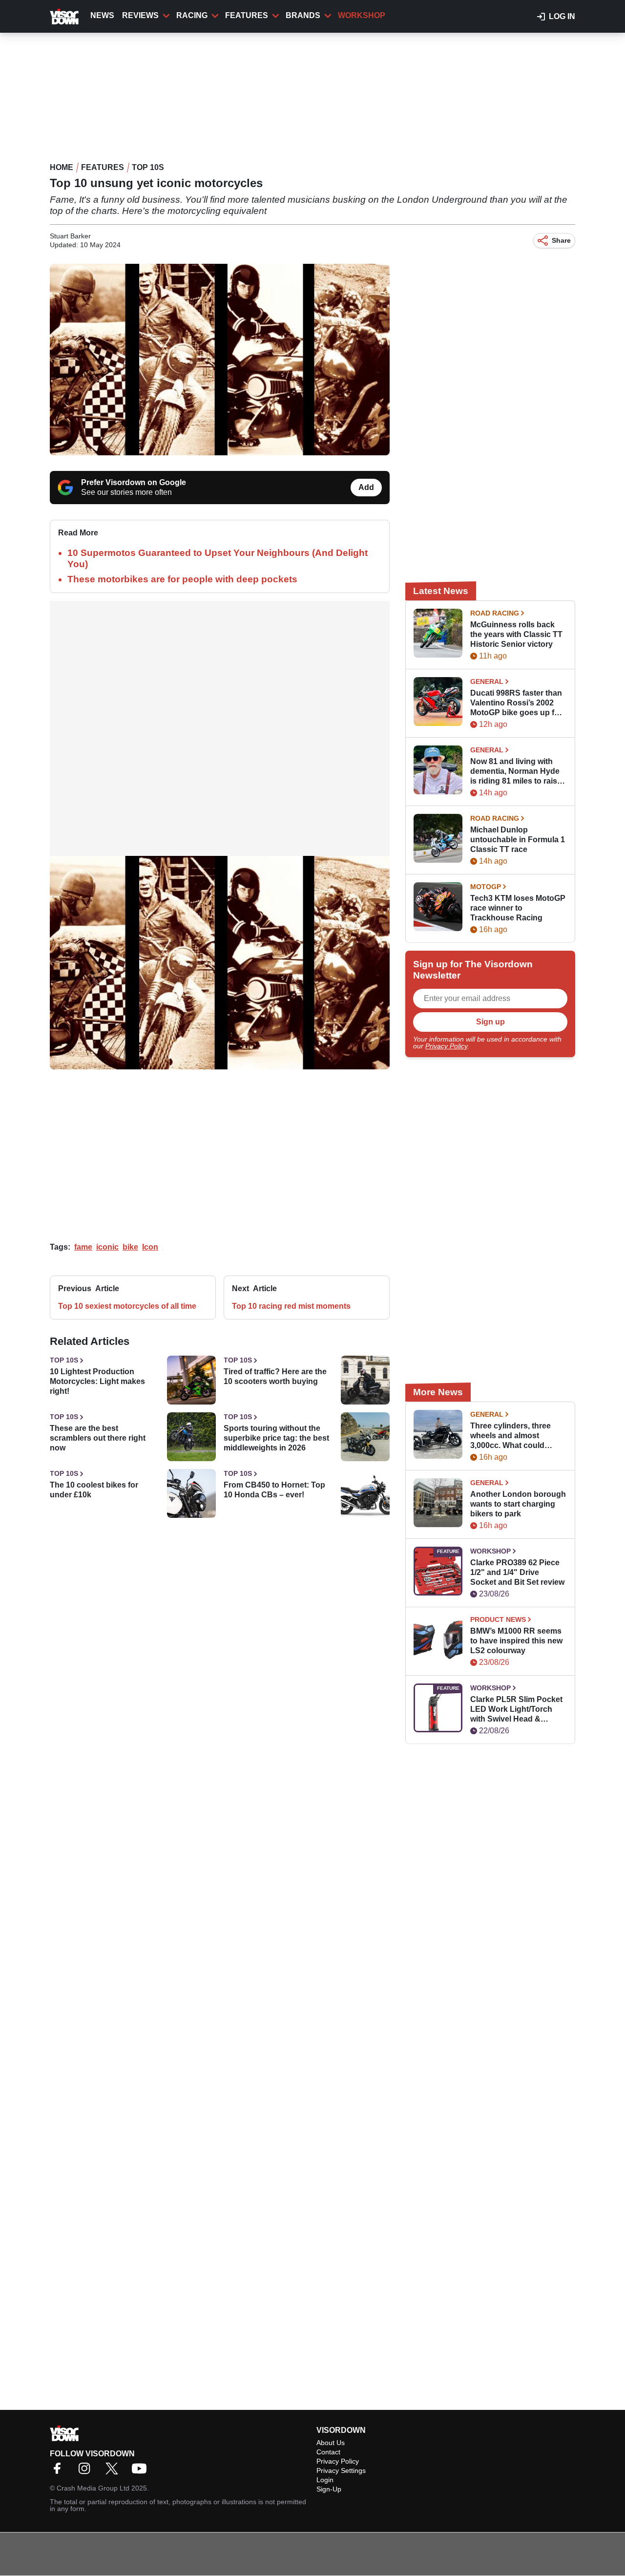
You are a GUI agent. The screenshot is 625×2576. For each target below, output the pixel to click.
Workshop (362, 15)
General (487, 681)
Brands (303, 15)
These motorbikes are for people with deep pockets (182, 579)
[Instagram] (87, 2472)
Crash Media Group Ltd (93, 2488)
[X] (114, 2472)
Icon (150, 1247)
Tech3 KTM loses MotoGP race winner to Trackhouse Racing (518, 908)
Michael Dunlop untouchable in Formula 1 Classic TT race (518, 840)
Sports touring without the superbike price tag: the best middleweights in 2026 (276, 1438)
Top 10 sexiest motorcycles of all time (127, 1306)
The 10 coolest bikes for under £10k (94, 1490)
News (102, 15)
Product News (498, 1619)
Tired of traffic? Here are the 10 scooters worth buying (275, 1376)
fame (83, 1247)
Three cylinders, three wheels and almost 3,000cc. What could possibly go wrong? (510, 1436)
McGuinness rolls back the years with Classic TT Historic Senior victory (516, 634)
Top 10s (148, 167)
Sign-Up (329, 2489)
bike (130, 1247)
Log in (562, 16)
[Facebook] (60, 2472)
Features (247, 15)
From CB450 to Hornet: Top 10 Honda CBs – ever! (274, 1490)
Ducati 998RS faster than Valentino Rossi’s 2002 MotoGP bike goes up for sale (516, 703)
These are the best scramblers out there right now (98, 1438)
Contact (328, 2452)
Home (62, 167)
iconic (107, 1247)
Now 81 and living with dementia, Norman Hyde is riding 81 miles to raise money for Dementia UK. (516, 772)
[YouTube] (142, 2472)
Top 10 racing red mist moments (291, 1306)
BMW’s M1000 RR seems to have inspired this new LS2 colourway (516, 1641)
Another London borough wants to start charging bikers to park (518, 1504)
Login (325, 2480)
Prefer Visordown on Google (134, 482)
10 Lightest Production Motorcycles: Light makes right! (97, 1381)
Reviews (140, 15)
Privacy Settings (341, 2470)
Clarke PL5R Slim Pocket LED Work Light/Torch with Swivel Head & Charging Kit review (516, 1710)
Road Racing (495, 613)
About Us (331, 2443)
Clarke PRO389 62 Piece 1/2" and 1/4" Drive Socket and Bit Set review (517, 1572)
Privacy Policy (446, 1046)
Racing (192, 15)
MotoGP (486, 887)
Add (366, 487)
